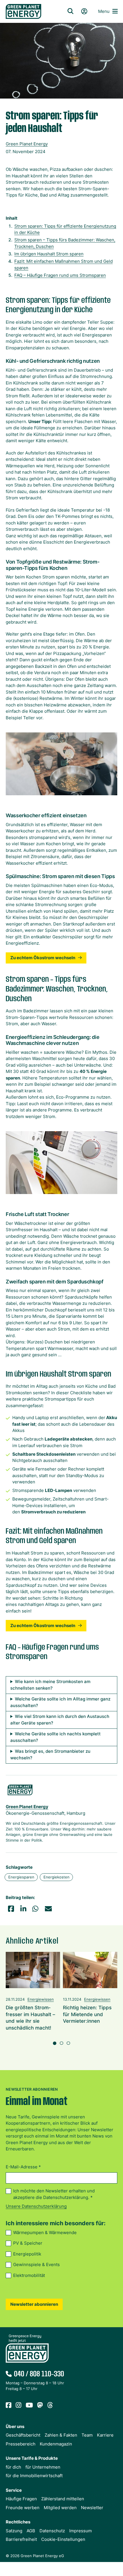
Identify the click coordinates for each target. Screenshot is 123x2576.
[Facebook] (9, 2405)
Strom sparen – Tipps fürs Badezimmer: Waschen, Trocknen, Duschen (65, 243)
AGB (31, 2531)
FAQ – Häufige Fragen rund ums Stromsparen (60, 275)
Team (87, 2435)
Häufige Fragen (21, 2499)
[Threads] (50, 2405)
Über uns (15, 2426)
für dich (13, 2467)
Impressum (81, 2531)
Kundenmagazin (56, 2444)
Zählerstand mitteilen (63, 2499)
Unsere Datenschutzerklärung (36, 2206)
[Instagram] (19, 2405)
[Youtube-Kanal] (29, 2405)
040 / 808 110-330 (39, 2374)
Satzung (14, 2531)
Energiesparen (21, 1877)
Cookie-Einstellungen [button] (63, 2539)
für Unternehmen (43, 2467)
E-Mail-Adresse (23, 2167)
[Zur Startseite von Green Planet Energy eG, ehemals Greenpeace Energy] (29, 11)
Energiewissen (41, 1999)
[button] (11, 1909)
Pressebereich (21, 2444)
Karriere (105, 2435)
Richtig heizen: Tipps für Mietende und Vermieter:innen (87, 2014)
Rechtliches (18, 2522)
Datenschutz (52, 2531)
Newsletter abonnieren (34, 2304)
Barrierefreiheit (21, 2539)
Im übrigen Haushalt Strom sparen (49, 254)
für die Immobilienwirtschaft (34, 2476)
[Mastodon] (40, 2405)
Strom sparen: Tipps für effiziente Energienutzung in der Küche (65, 229)
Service (14, 2490)
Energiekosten (56, 1877)
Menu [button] (104, 11)
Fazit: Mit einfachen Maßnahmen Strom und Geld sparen (64, 265)
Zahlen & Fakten (61, 2435)
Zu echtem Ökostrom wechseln (43, 958)
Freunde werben (23, 2508)
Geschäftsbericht (23, 2435)
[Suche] (70, 11)
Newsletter (92, 2508)
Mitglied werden (60, 2508)
